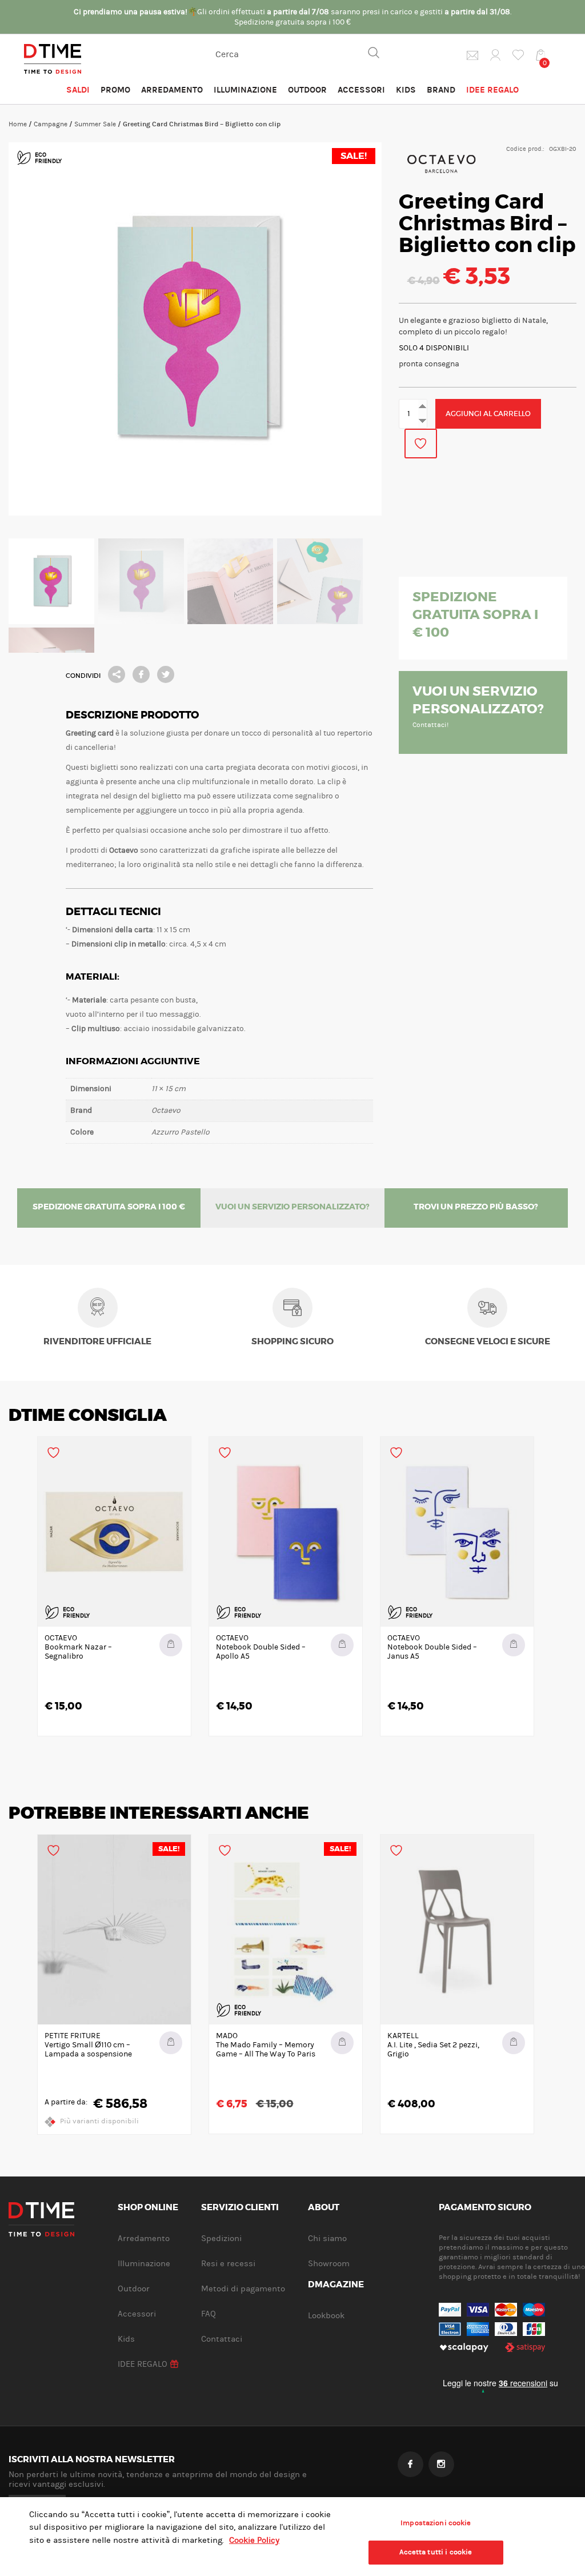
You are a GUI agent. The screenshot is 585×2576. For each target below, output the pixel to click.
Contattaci (222, 2339)
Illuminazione (245, 90)
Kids (406, 90)
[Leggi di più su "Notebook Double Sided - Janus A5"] (514, 1645)
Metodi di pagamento (243, 2289)
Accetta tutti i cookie (436, 2552)
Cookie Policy (254, 2540)
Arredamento (172, 90)
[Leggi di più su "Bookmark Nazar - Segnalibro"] (171, 1645)
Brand (441, 90)
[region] (292, 2537)
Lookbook (326, 2316)
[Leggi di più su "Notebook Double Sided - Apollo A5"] (342, 1645)
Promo (115, 90)
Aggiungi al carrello (488, 414)
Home (18, 124)
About (324, 2208)
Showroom (329, 2264)
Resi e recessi (228, 2264)
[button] (342, 2043)
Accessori (361, 90)
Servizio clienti (240, 2208)
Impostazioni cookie (436, 2523)
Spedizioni (221, 2238)
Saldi (78, 90)
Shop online (148, 2208)
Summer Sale (95, 124)
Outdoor (307, 90)
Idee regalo (492, 90)
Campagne (51, 124)
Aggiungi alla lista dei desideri (421, 444)
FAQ (209, 2314)
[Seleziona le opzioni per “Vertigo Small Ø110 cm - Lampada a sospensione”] (171, 2043)
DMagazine (336, 2285)
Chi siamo (327, 2238)
